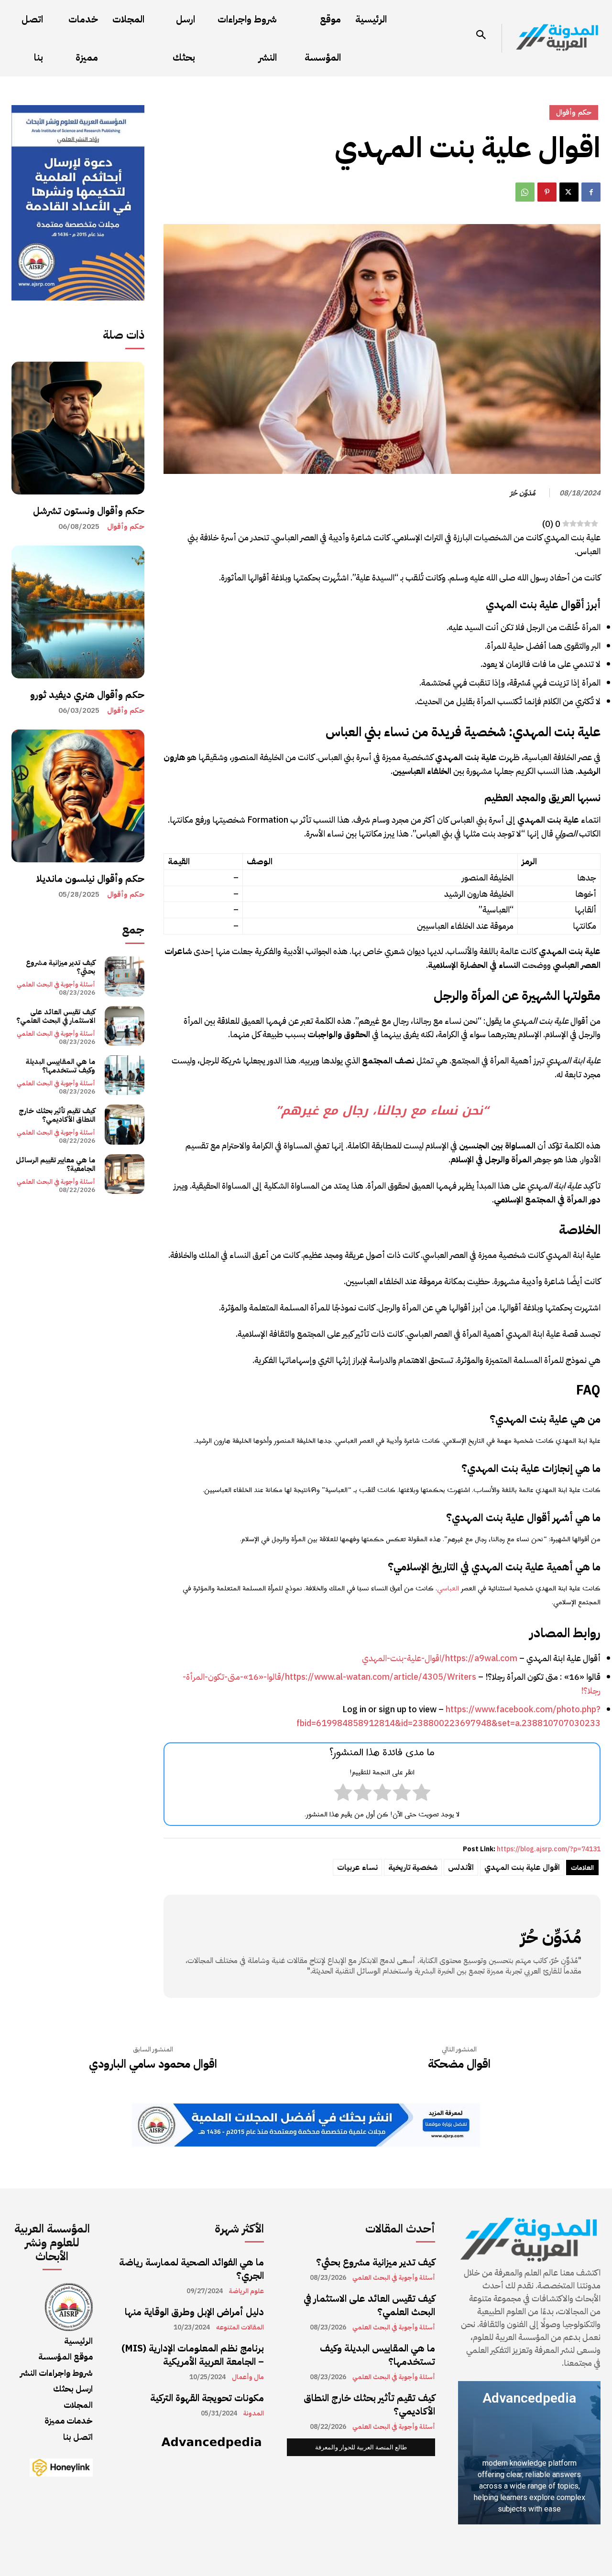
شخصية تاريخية (413, 1868)
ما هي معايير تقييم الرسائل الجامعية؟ (55, 1164)
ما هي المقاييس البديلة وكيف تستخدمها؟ (60, 1066)
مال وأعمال (248, 2377)
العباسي (448, 1589)
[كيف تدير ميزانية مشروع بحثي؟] (125, 976)
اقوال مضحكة (459, 2064)
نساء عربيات (357, 1868)
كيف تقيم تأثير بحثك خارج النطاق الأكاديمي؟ (57, 1115)
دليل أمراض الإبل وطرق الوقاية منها (194, 2312)
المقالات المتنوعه (240, 2328)
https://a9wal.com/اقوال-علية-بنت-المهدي (440, 1658)
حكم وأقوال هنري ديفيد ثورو (87, 695)
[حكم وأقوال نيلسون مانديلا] (78, 796)
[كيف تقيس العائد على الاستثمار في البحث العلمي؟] (125, 1026)
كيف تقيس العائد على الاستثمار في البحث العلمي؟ (56, 1016)
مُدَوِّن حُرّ (523, 493)
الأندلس (461, 1868)
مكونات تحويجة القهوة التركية (207, 2398)
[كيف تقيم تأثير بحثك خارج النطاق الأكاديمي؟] (125, 1124)
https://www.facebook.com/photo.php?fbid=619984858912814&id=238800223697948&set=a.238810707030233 (448, 1716)
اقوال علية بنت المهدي (522, 1868)
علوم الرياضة (246, 2291)
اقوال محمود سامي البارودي (153, 2064)
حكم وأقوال (126, 527)
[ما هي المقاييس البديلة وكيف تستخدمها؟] (125, 1075)
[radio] (421, 1794)
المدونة (254, 2414)
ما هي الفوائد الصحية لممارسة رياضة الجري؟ (191, 2269)
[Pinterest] (547, 192)
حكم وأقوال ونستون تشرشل (89, 511)
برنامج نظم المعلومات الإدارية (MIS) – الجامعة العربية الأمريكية (193, 2355)
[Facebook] (591, 192)
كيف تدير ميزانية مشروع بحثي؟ (60, 967)
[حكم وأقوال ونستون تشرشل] (78, 428)
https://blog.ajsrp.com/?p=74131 (549, 1849)
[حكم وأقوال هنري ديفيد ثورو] (78, 612)
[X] (569, 192)
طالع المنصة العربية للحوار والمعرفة (361, 2447)
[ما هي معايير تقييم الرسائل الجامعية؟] (125, 1174)
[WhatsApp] (525, 192)
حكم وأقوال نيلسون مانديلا (90, 879)
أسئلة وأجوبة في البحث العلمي (56, 984)
